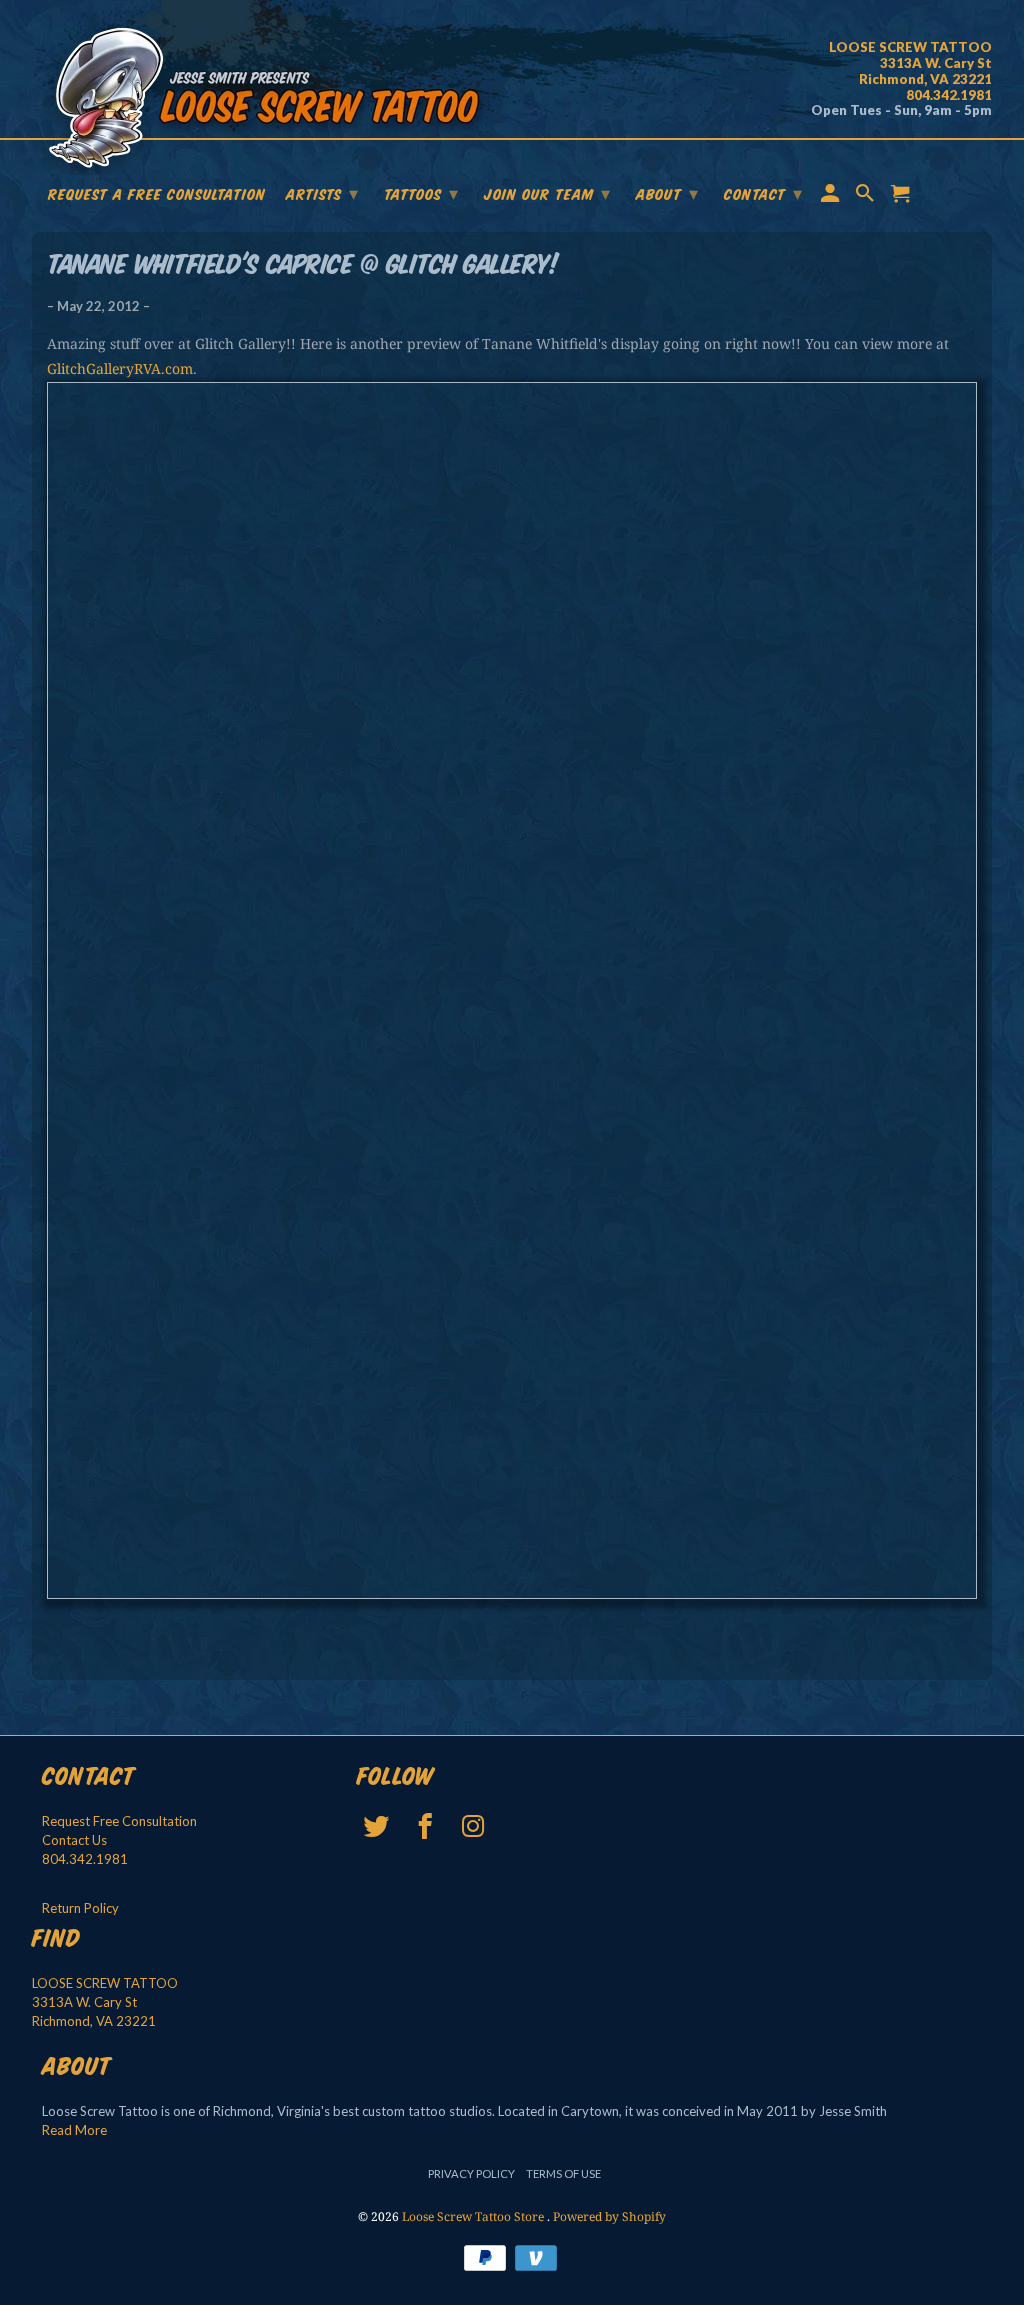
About (667, 194)
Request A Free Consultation (157, 196)
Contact (763, 194)
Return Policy (80, 1908)
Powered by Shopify (609, 2216)
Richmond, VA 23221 (94, 2021)
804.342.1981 (85, 1859)
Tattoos (421, 194)
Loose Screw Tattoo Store (474, 2216)
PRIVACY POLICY (471, 2173)
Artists (322, 194)
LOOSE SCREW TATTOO (105, 1983)
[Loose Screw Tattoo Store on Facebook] (426, 1826)
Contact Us (74, 1840)
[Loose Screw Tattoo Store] (267, 100)
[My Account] (832, 197)
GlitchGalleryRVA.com (120, 368)
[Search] (867, 197)
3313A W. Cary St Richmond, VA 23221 (910, 63)
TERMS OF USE (563, 2173)
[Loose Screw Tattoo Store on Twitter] (378, 1826)
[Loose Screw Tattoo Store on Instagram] (475, 1826)
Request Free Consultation (119, 1821)
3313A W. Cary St (84, 2002)
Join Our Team (547, 194)
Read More (74, 2130)
